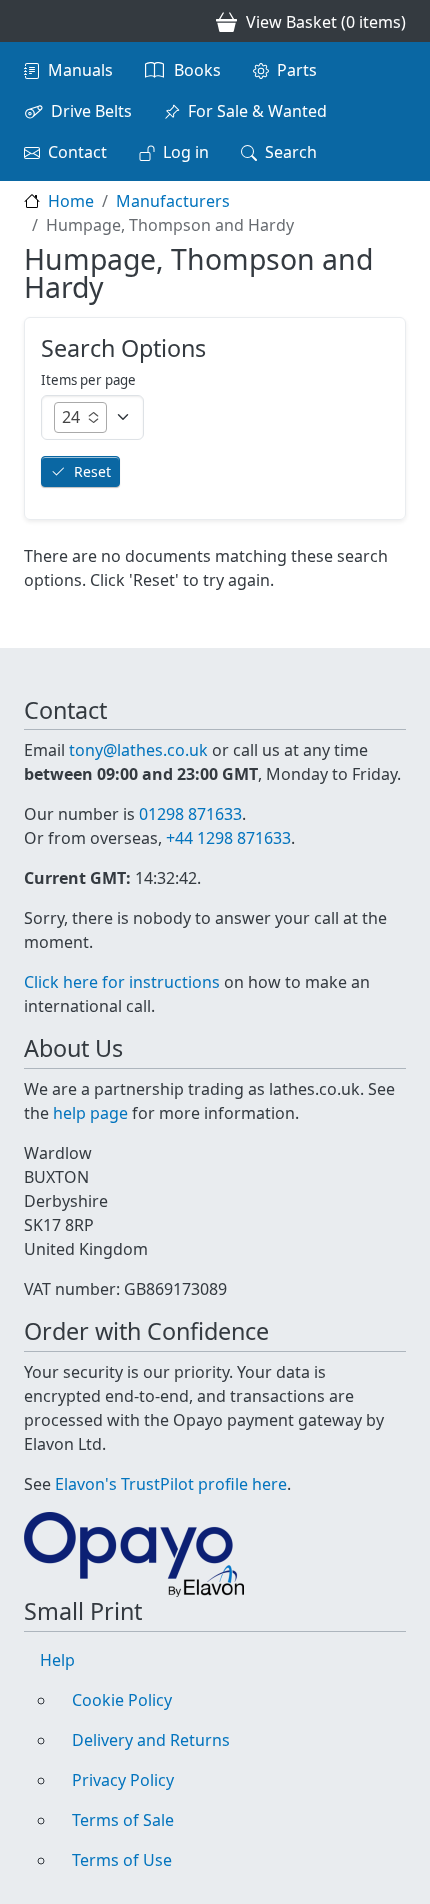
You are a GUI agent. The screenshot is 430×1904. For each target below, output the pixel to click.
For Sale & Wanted (257, 111)
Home (71, 201)
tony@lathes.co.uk (138, 750)
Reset (92, 471)
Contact (77, 152)
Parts (297, 70)
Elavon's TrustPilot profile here (171, 1484)
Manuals (80, 70)
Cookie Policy (122, 1700)
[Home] (32, 21)
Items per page (88, 380)
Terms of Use (122, 1860)
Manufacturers (173, 201)
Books (197, 70)
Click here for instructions (122, 982)
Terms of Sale (123, 1820)
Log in (186, 152)
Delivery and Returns (151, 1740)
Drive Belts (91, 111)
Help (57, 1660)
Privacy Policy (123, 1780)
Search (291, 152)
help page (90, 1113)
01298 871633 (190, 814)
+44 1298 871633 (228, 838)
